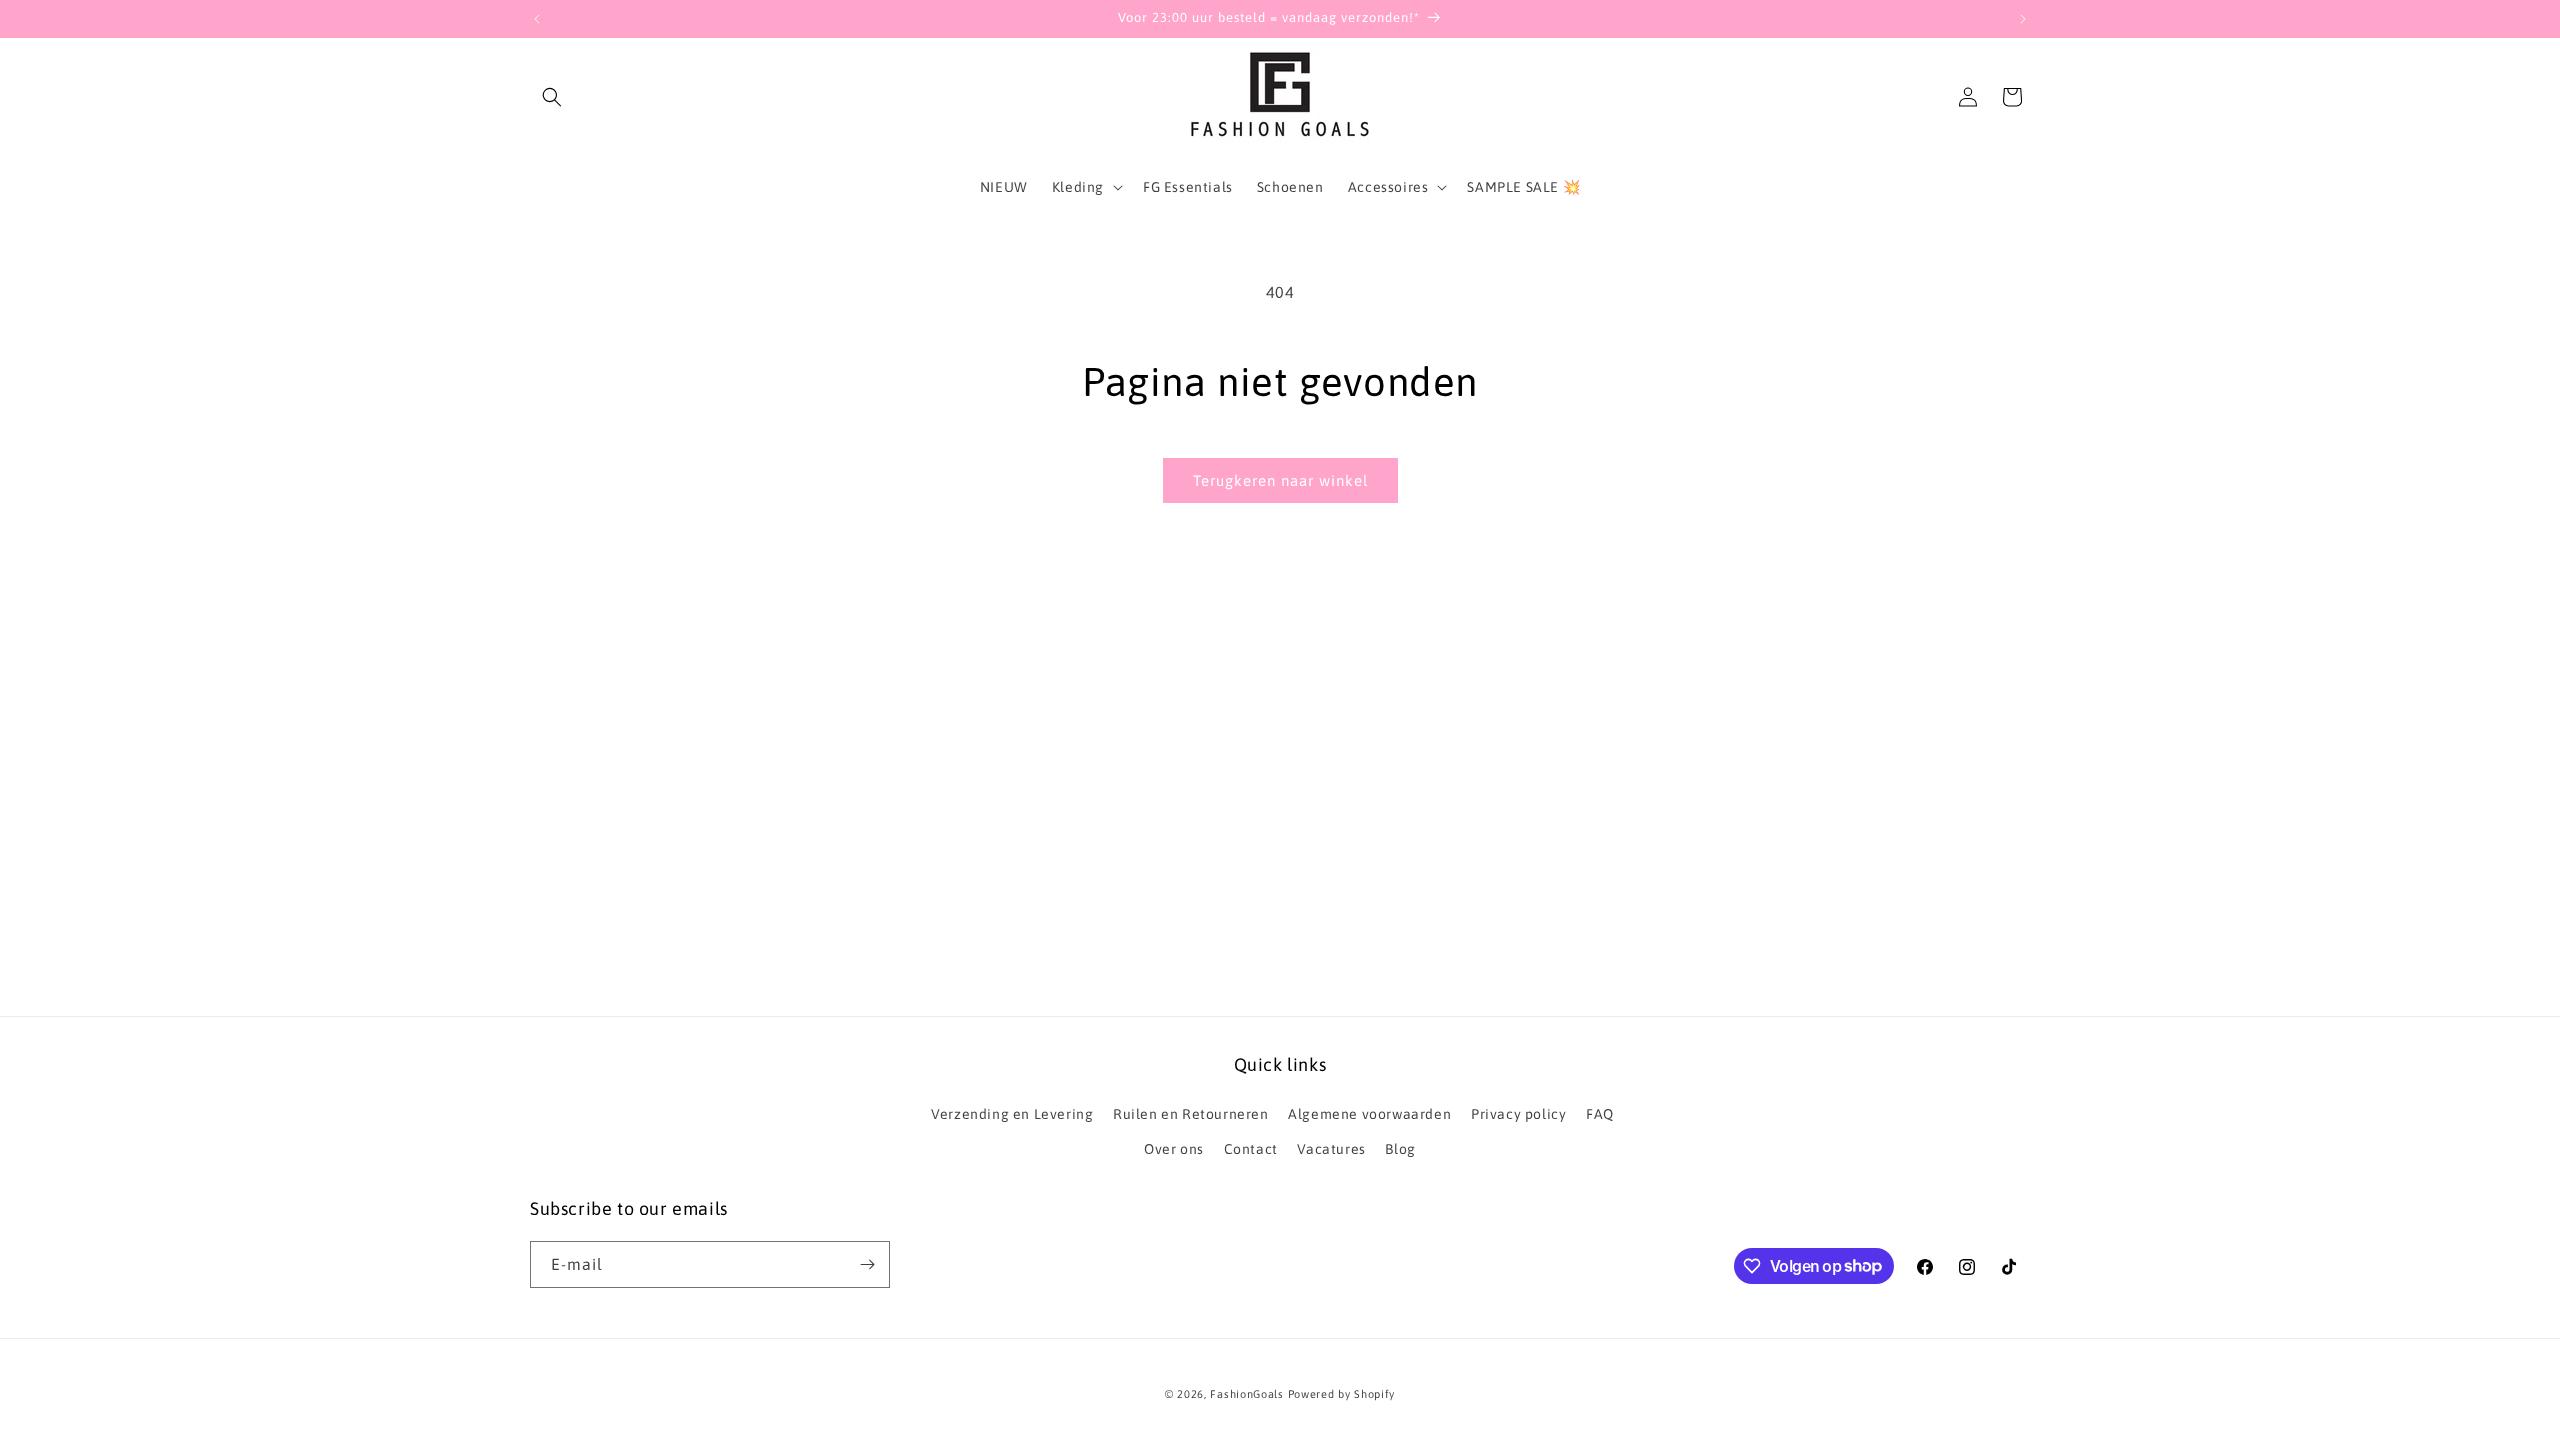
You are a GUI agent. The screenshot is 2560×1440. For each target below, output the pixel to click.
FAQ (1600, 1114)
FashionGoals (1246, 1394)
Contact (1251, 1149)
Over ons (1174, 1149)
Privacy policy (1518, 1114)
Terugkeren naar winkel (1280, 480)
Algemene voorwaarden (1369, 1114)
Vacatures (1331, 1149)
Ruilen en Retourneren (1191, 1114)
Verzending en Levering (1012, 1114)
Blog (1400, 1149)
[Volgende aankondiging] (2023, 19)
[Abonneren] (867, 1264)
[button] (552, 97)
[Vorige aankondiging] (537, 19)
